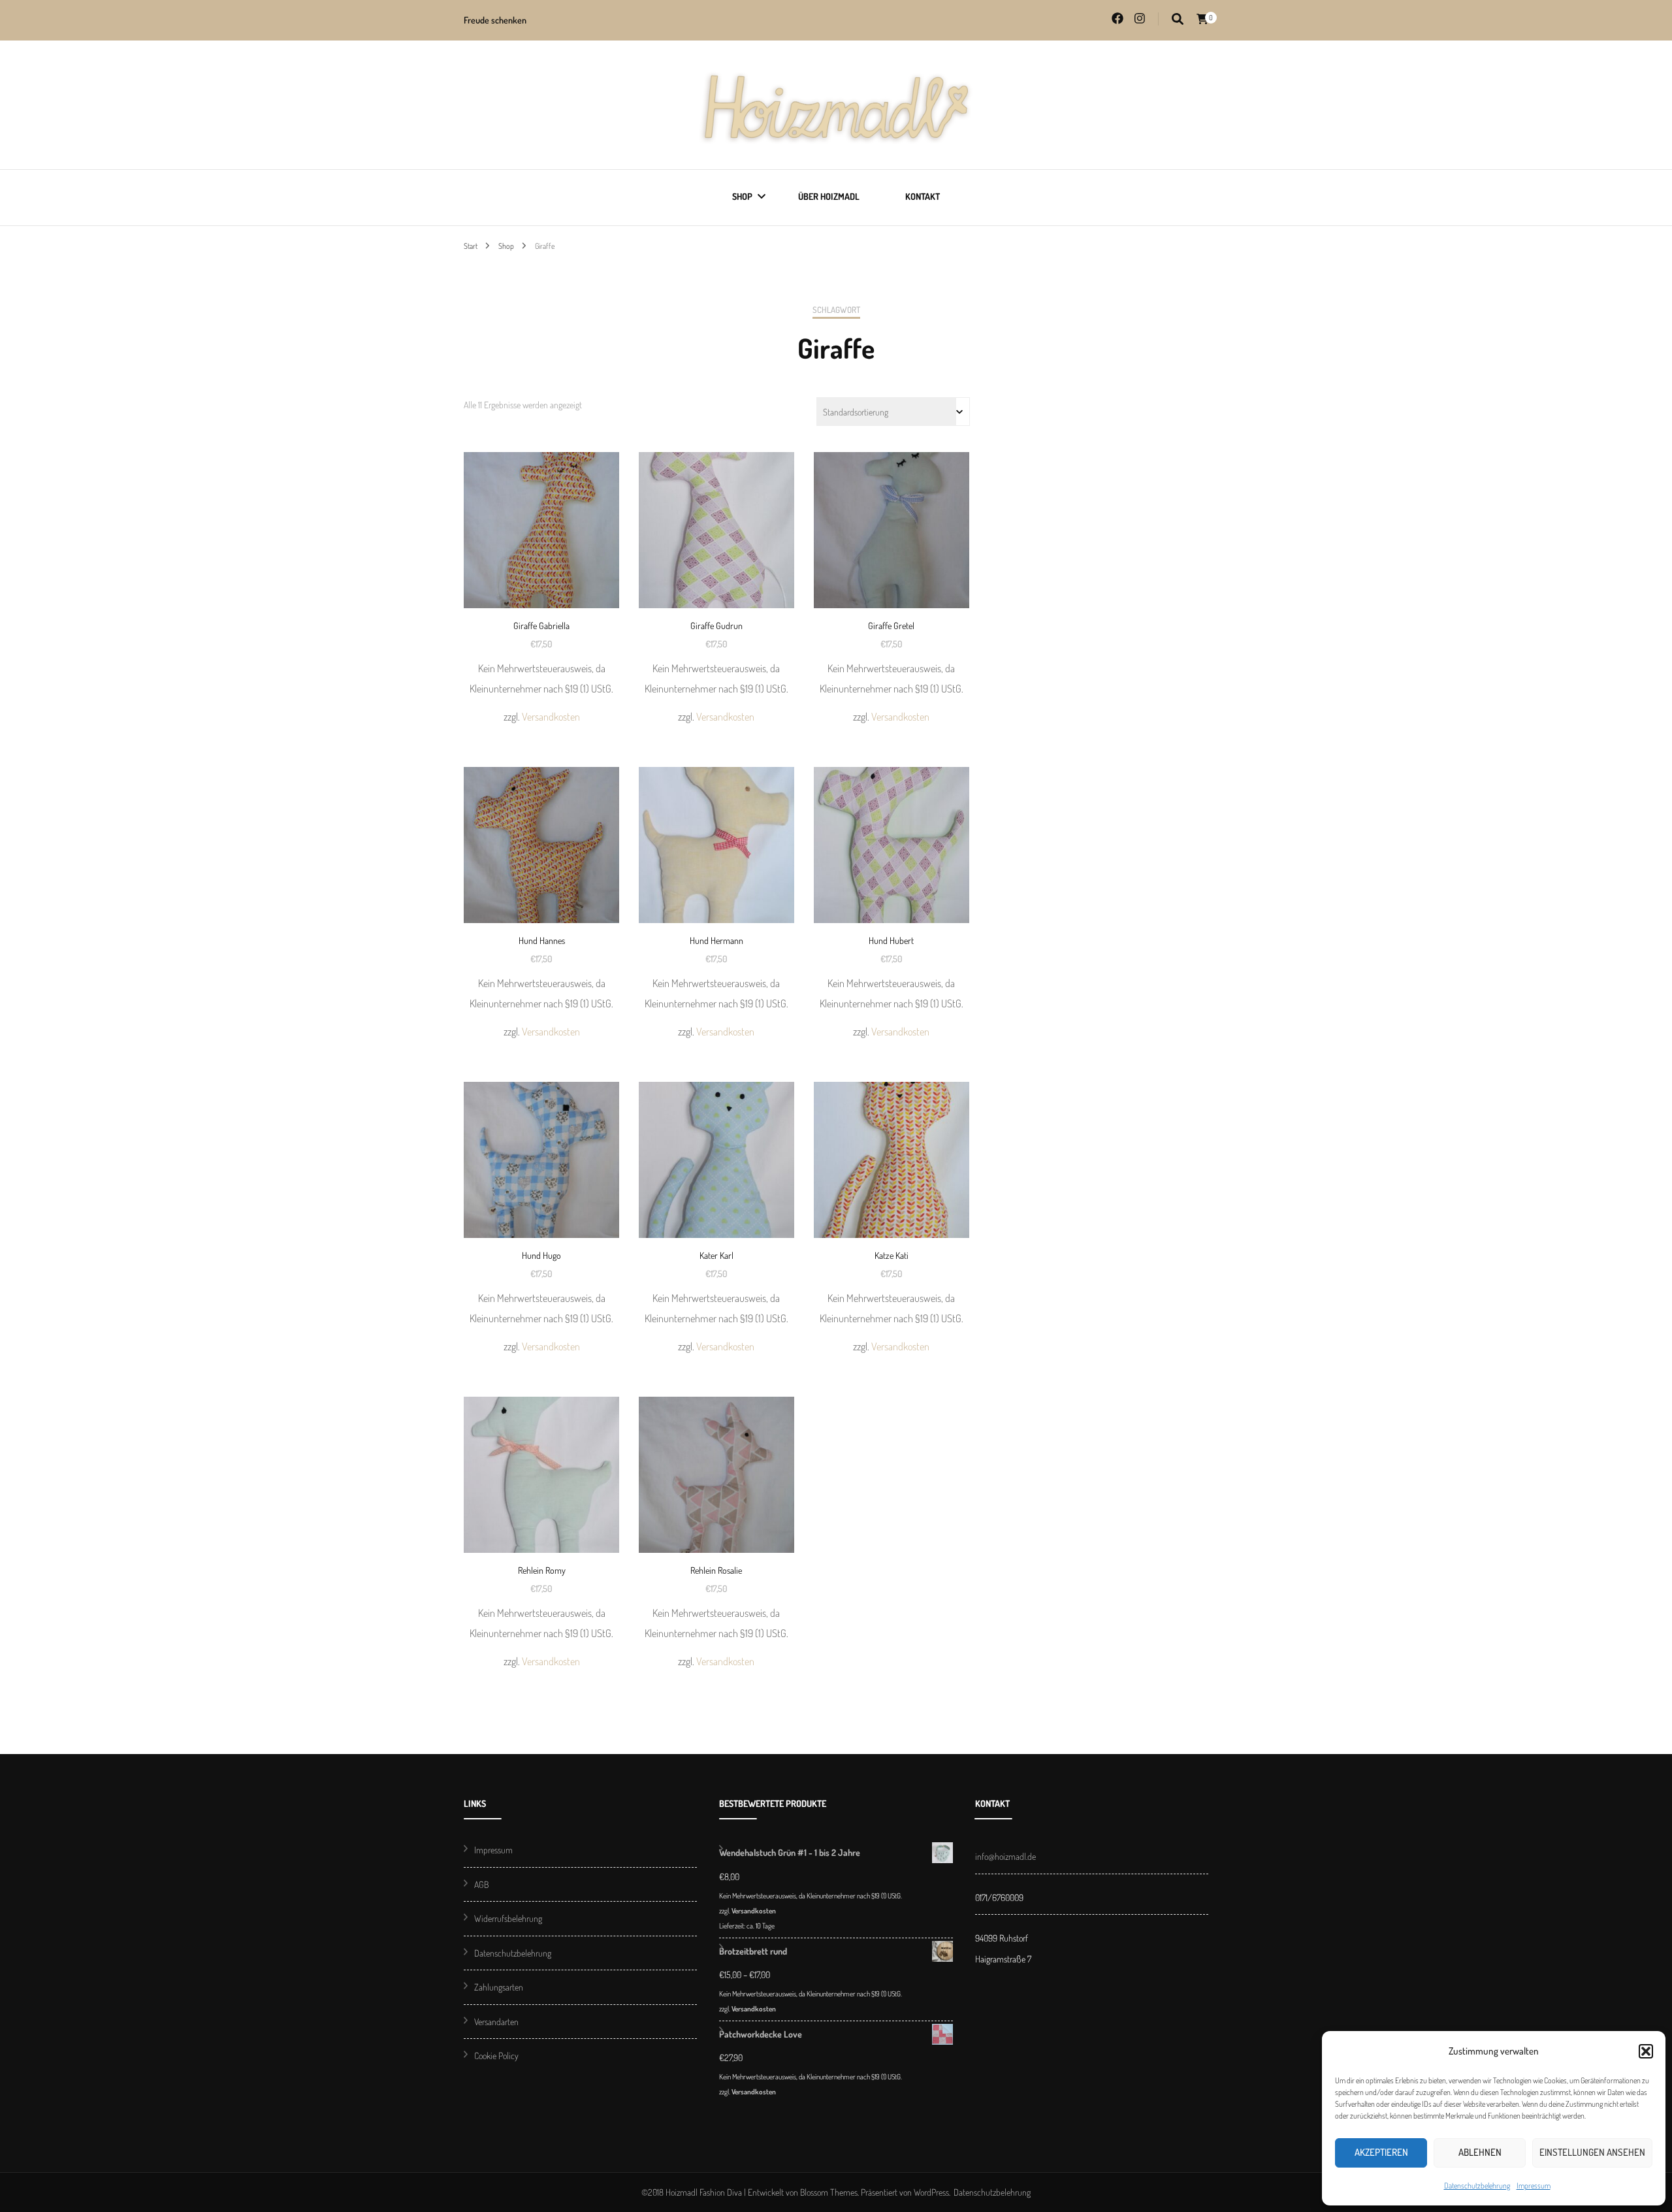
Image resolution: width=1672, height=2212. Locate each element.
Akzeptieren (1381, 2152)
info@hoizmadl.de (1005, 1856)
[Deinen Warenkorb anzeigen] (1202, 19)
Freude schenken (495, 20)
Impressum (1534, 2186)
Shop (742, 196)
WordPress (931, 2192)
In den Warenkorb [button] (541, 564)
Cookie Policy (496, 2056)
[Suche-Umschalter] (1178, 19)
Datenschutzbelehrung (1477, 2186)
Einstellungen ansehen (1592, 2152)
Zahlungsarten (499, 1987)
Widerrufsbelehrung (508, 1918)
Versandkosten (551, 716)
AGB (481, 1884)
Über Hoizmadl (829, 196)
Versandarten (496, 2022)
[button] (1646, 2051)
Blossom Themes (829, 2192)
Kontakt (923, 196)
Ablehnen (1480, 2152)
